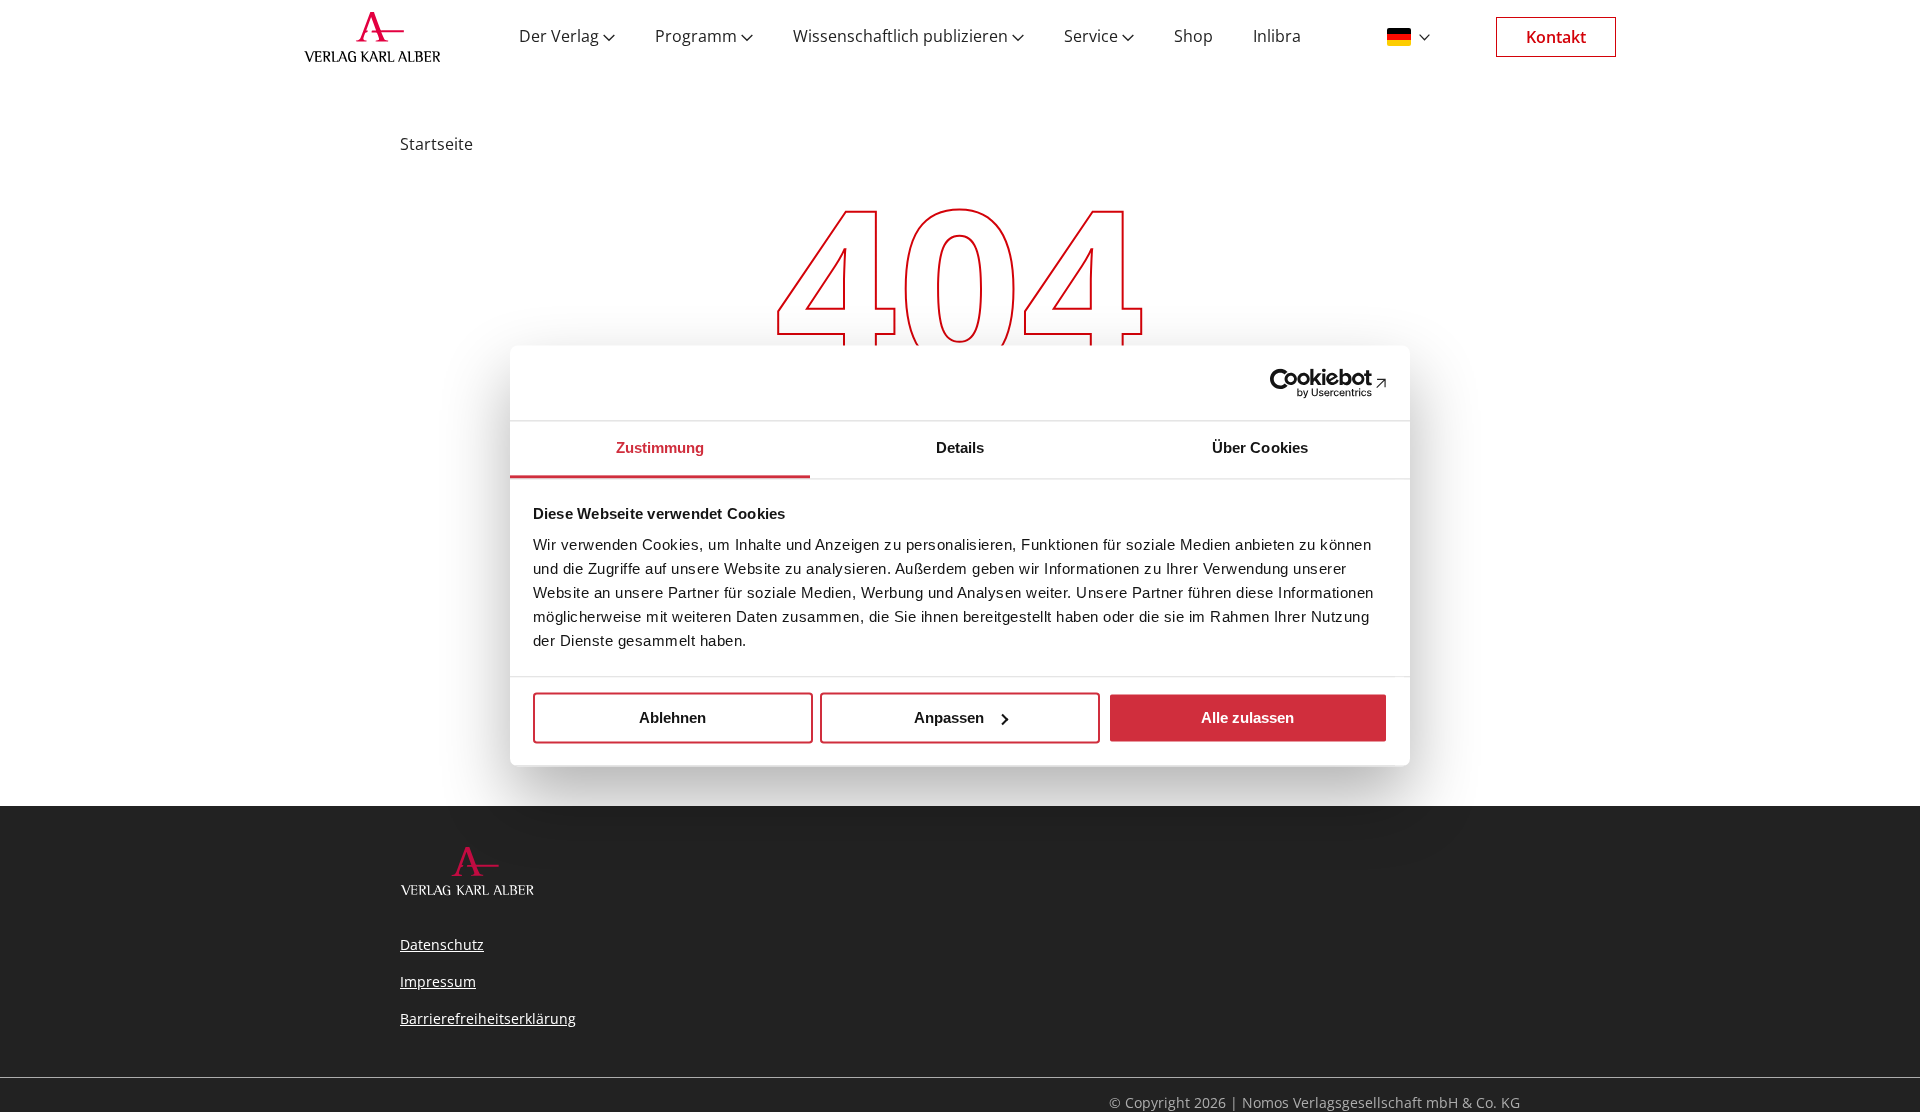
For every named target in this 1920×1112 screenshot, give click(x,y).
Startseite (436, 144)
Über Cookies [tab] (1260, 447)
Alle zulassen (1247, 717)
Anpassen (949, 717)
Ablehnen (672, 717)
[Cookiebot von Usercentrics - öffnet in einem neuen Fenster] (1300, 383)
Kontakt (1556, 37)
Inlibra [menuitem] (1277, 37)
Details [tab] (960, 447)
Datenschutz (442, 944)
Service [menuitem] (1091, 37)
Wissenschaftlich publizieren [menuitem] (900, 37)
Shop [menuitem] (1193, 37)
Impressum (438, 981)
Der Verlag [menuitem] (559, 37)
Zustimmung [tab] (660, 447)
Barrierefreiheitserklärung (488, 1018)
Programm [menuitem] (696, 37)
